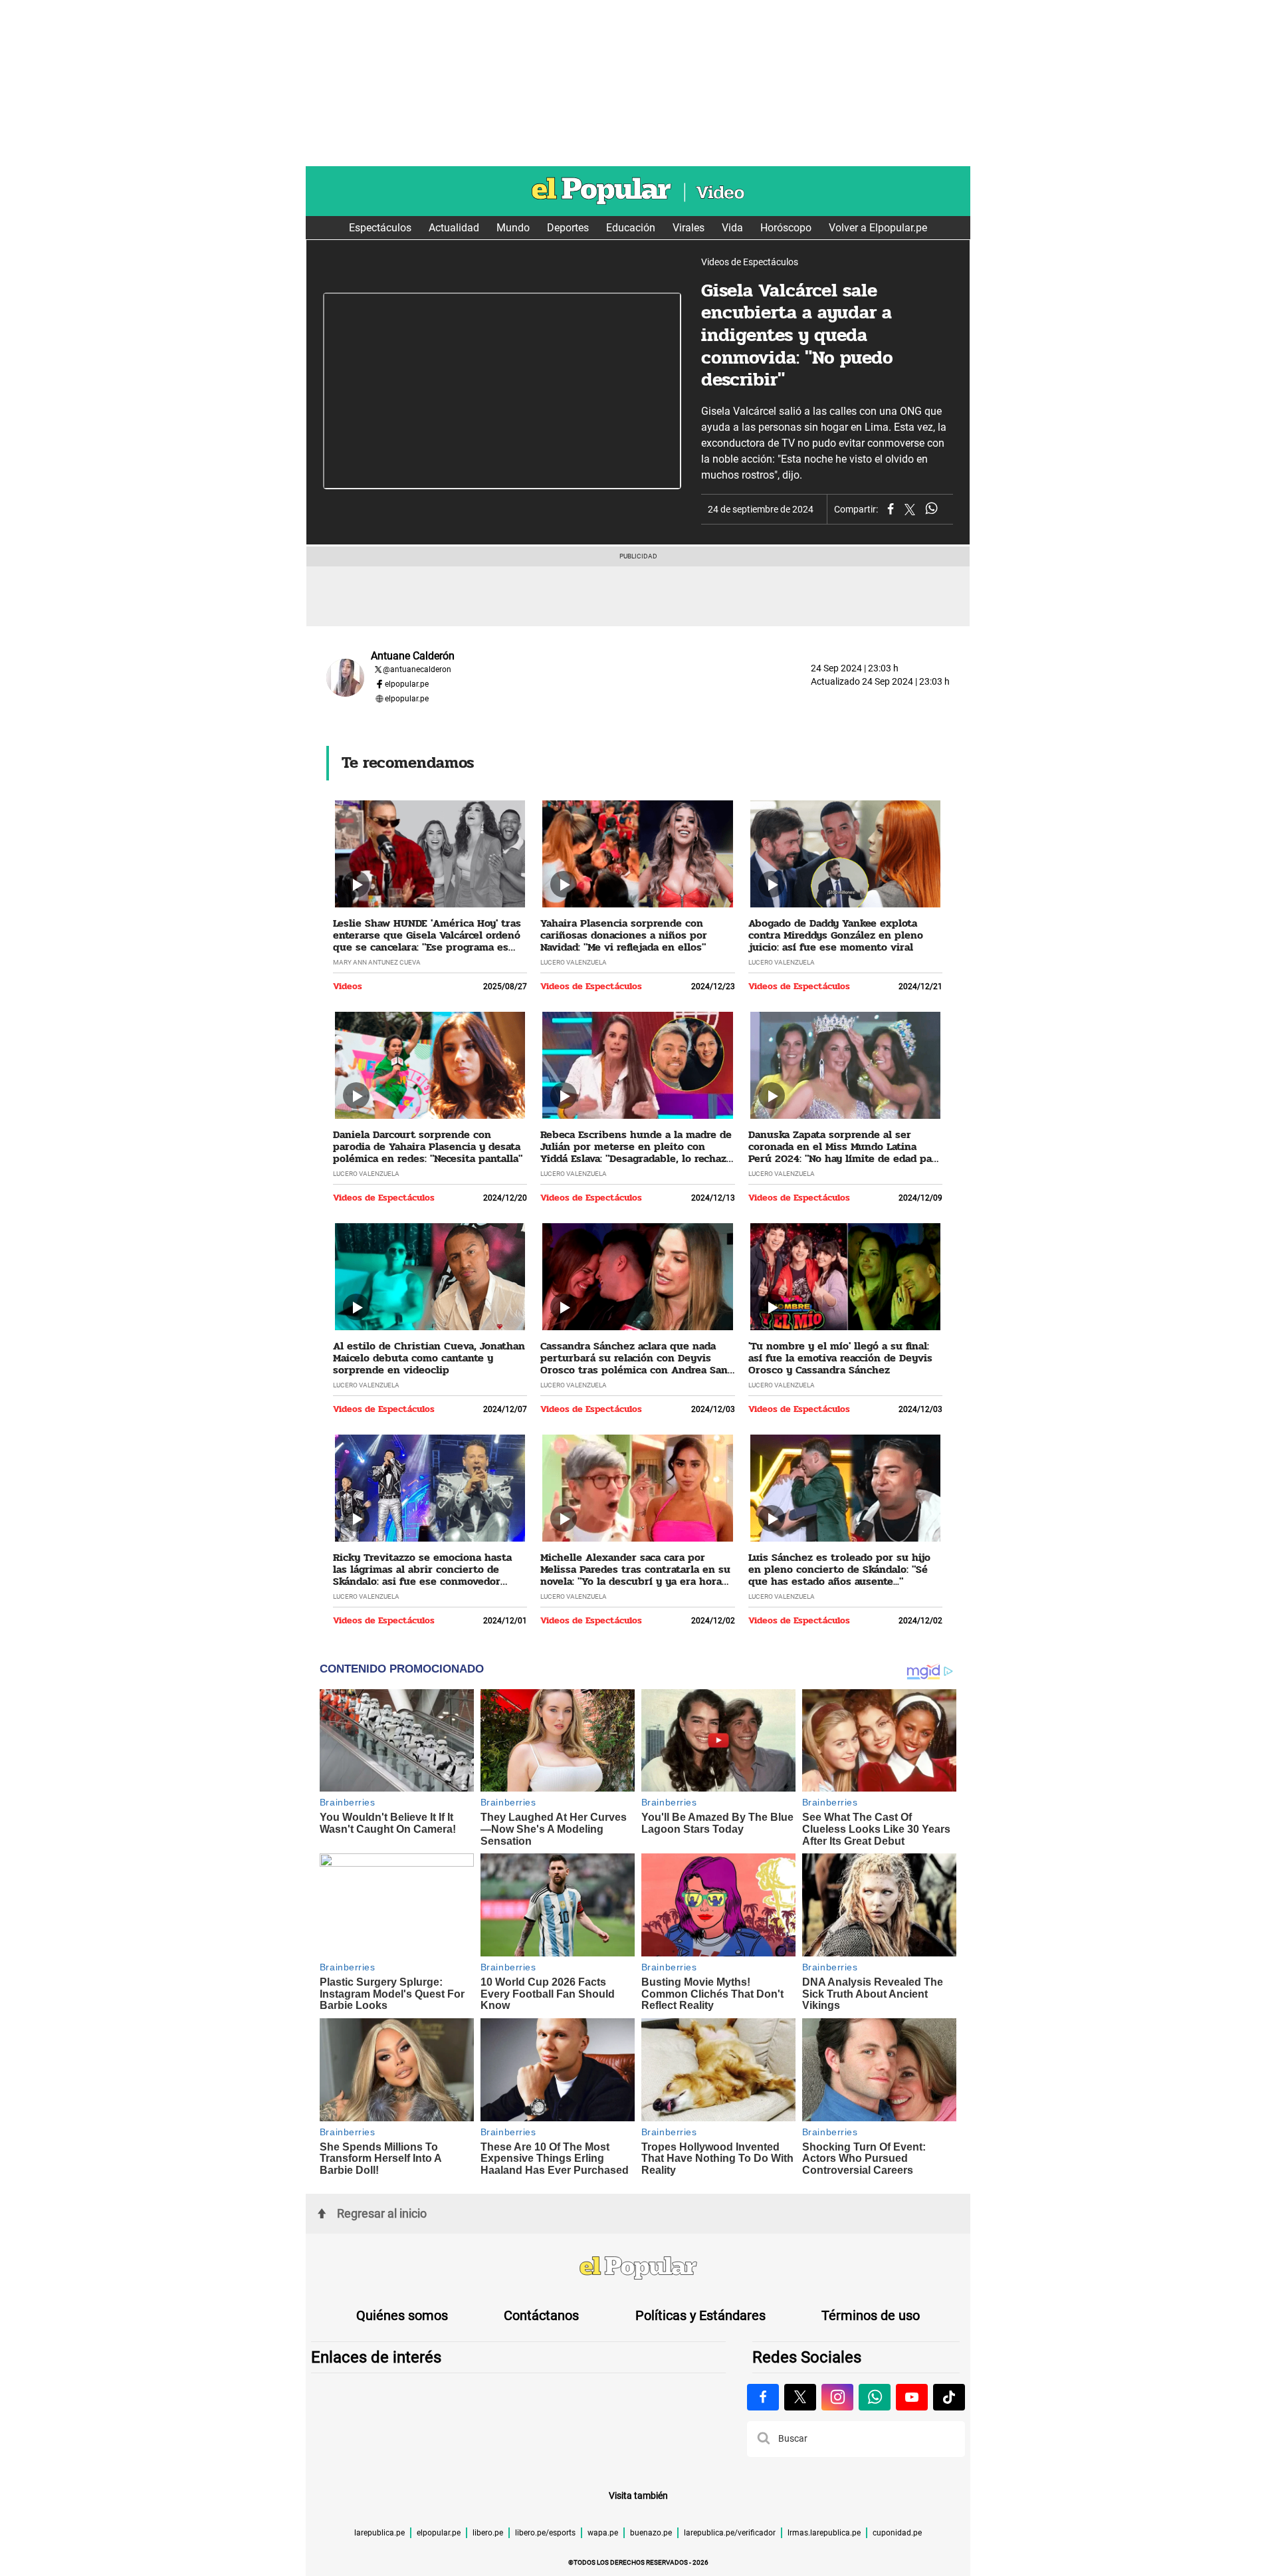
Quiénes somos (402, 2315)
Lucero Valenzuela (574, 962)
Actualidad (454, 228)
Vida (732, 228)
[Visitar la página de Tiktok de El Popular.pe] (949, 2397)
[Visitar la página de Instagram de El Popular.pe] (837, 2397)
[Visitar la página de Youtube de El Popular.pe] (912, 2397)
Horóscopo (786, 228)
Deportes (568, 228)
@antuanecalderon (417, 669)
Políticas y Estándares (700, 2315)
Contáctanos (541, 2315)
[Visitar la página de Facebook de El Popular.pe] (763, 2397)
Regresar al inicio (382, 2213)
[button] (764, 2439)
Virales (689, 228)
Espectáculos (380, 228)
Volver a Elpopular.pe (878, 228)
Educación (631, 228)
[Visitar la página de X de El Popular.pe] (800, 2397)
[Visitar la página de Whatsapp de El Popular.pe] (875, 2397)
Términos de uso (871, 2315)
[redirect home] (638, 2270)
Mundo (513, 228)
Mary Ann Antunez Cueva (377, 962)
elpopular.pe (407, 684)
